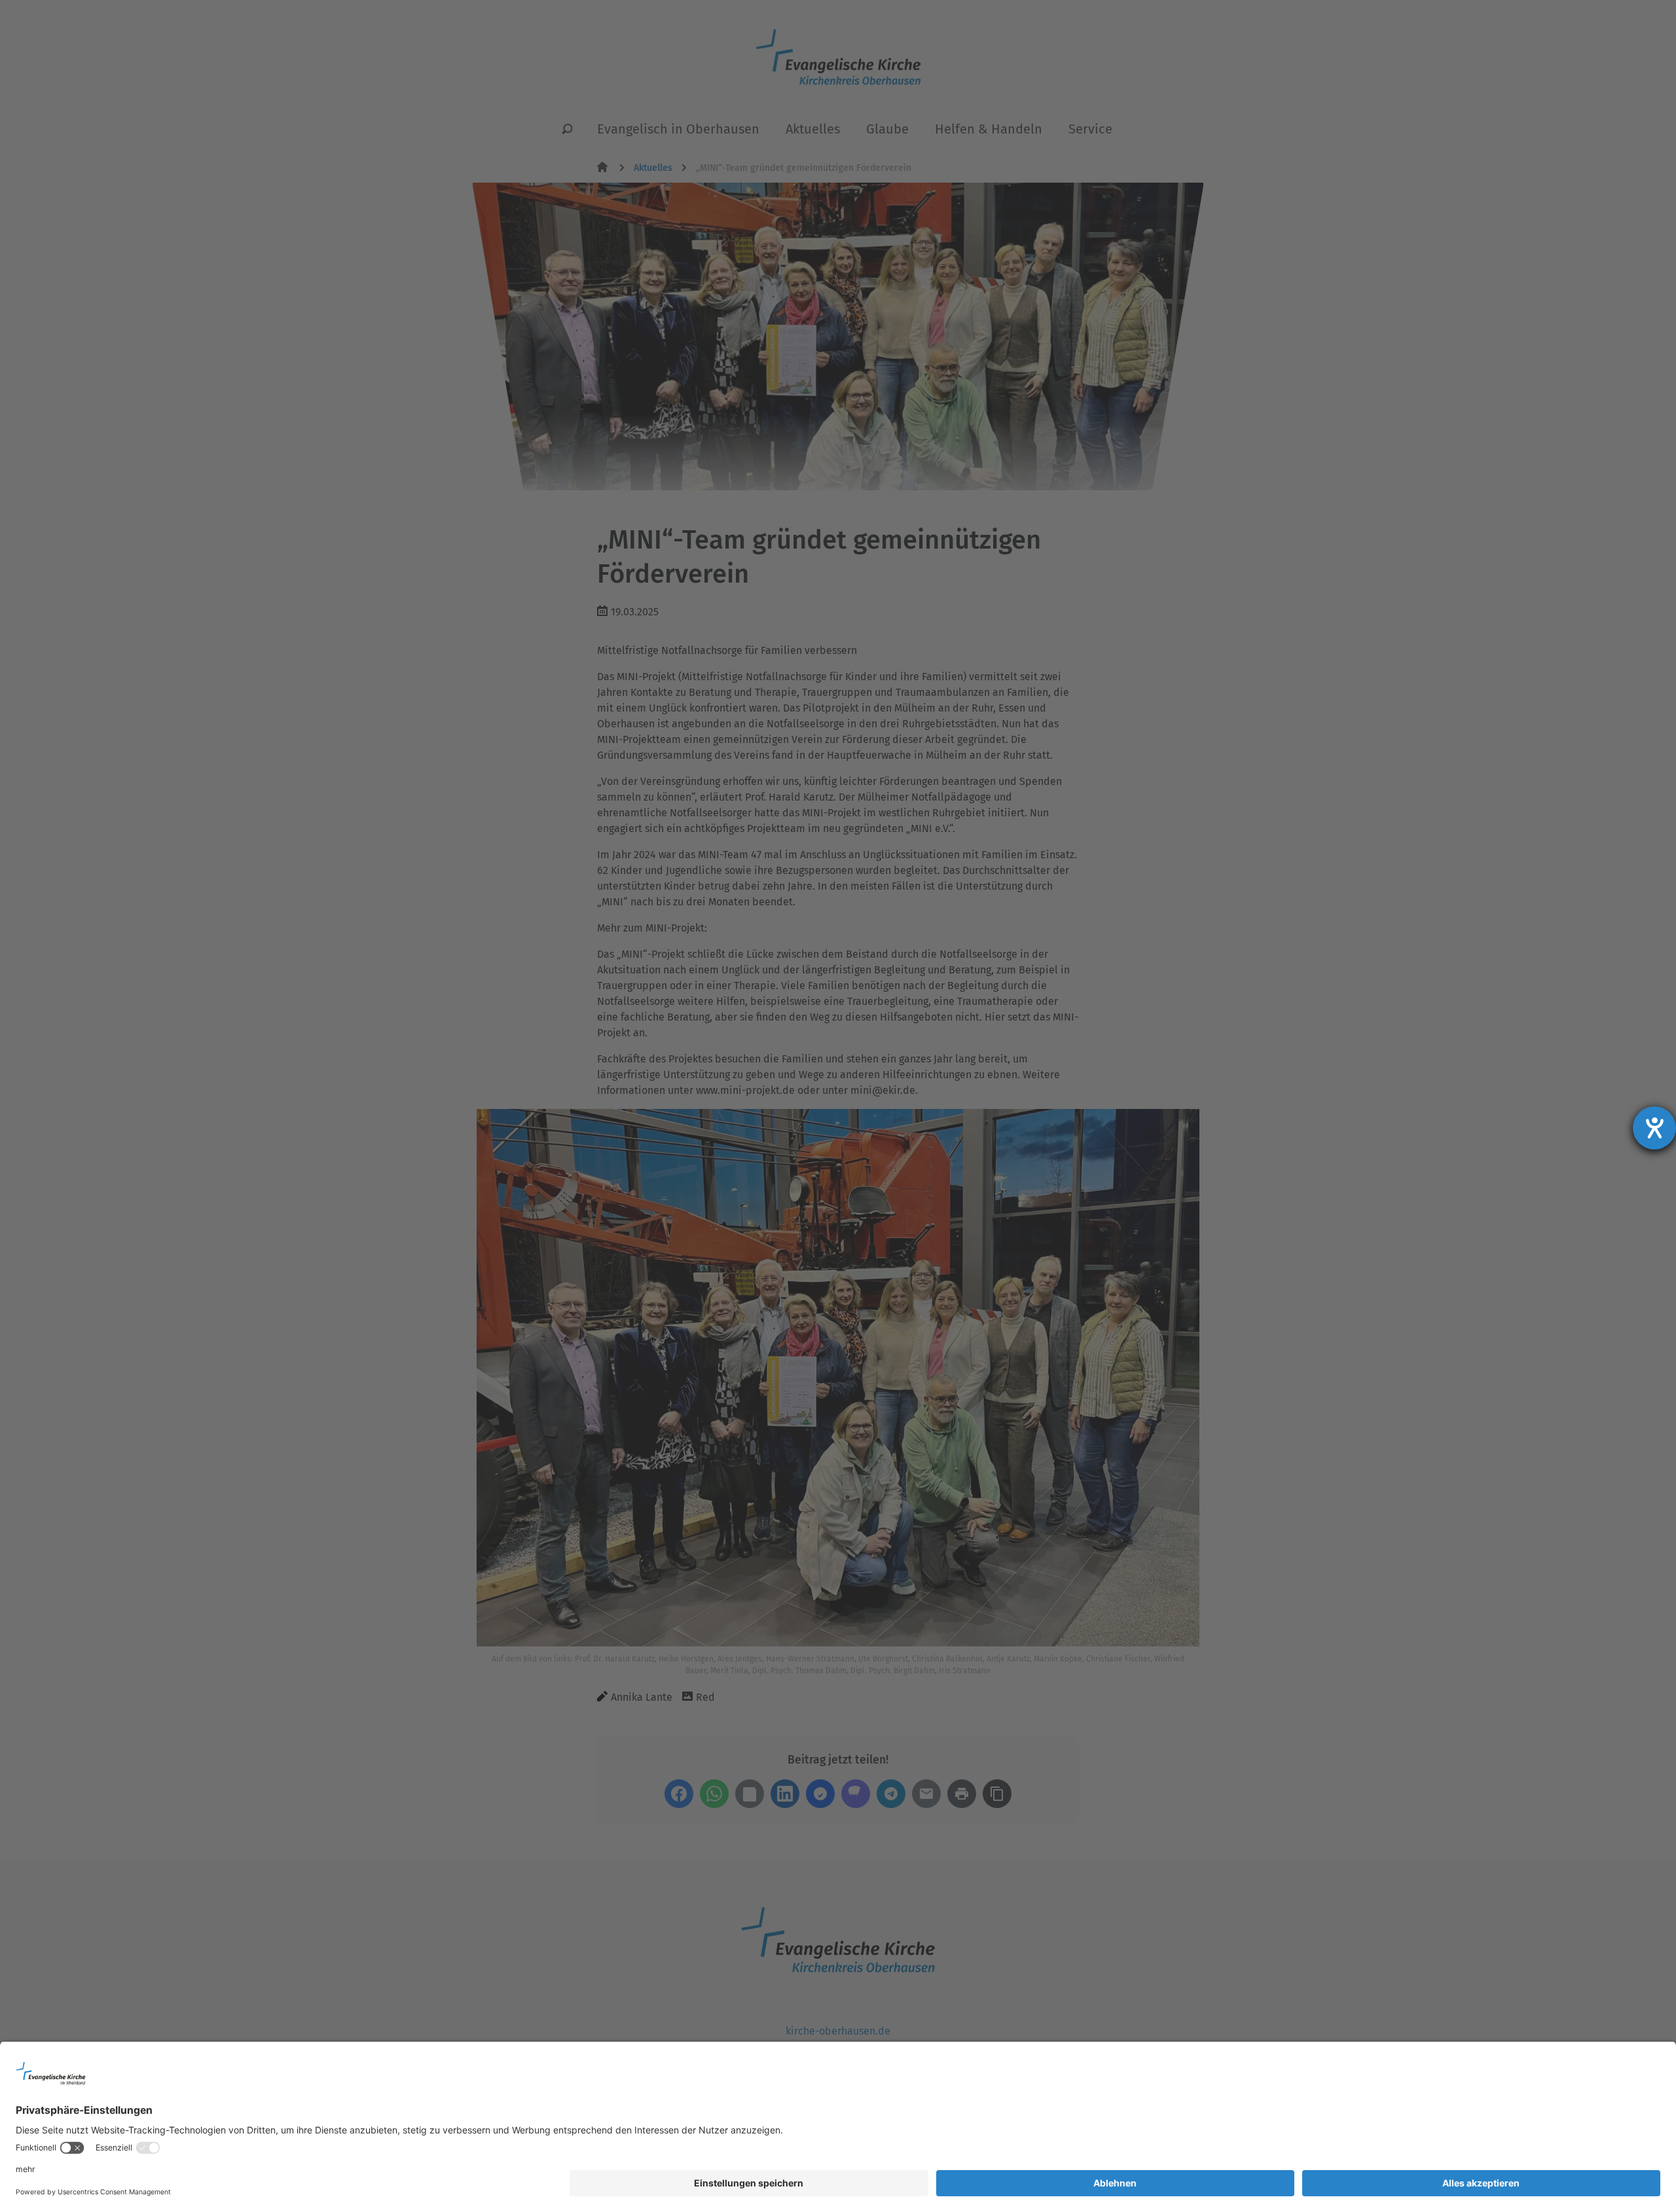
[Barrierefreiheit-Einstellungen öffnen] (1654, 1128)
